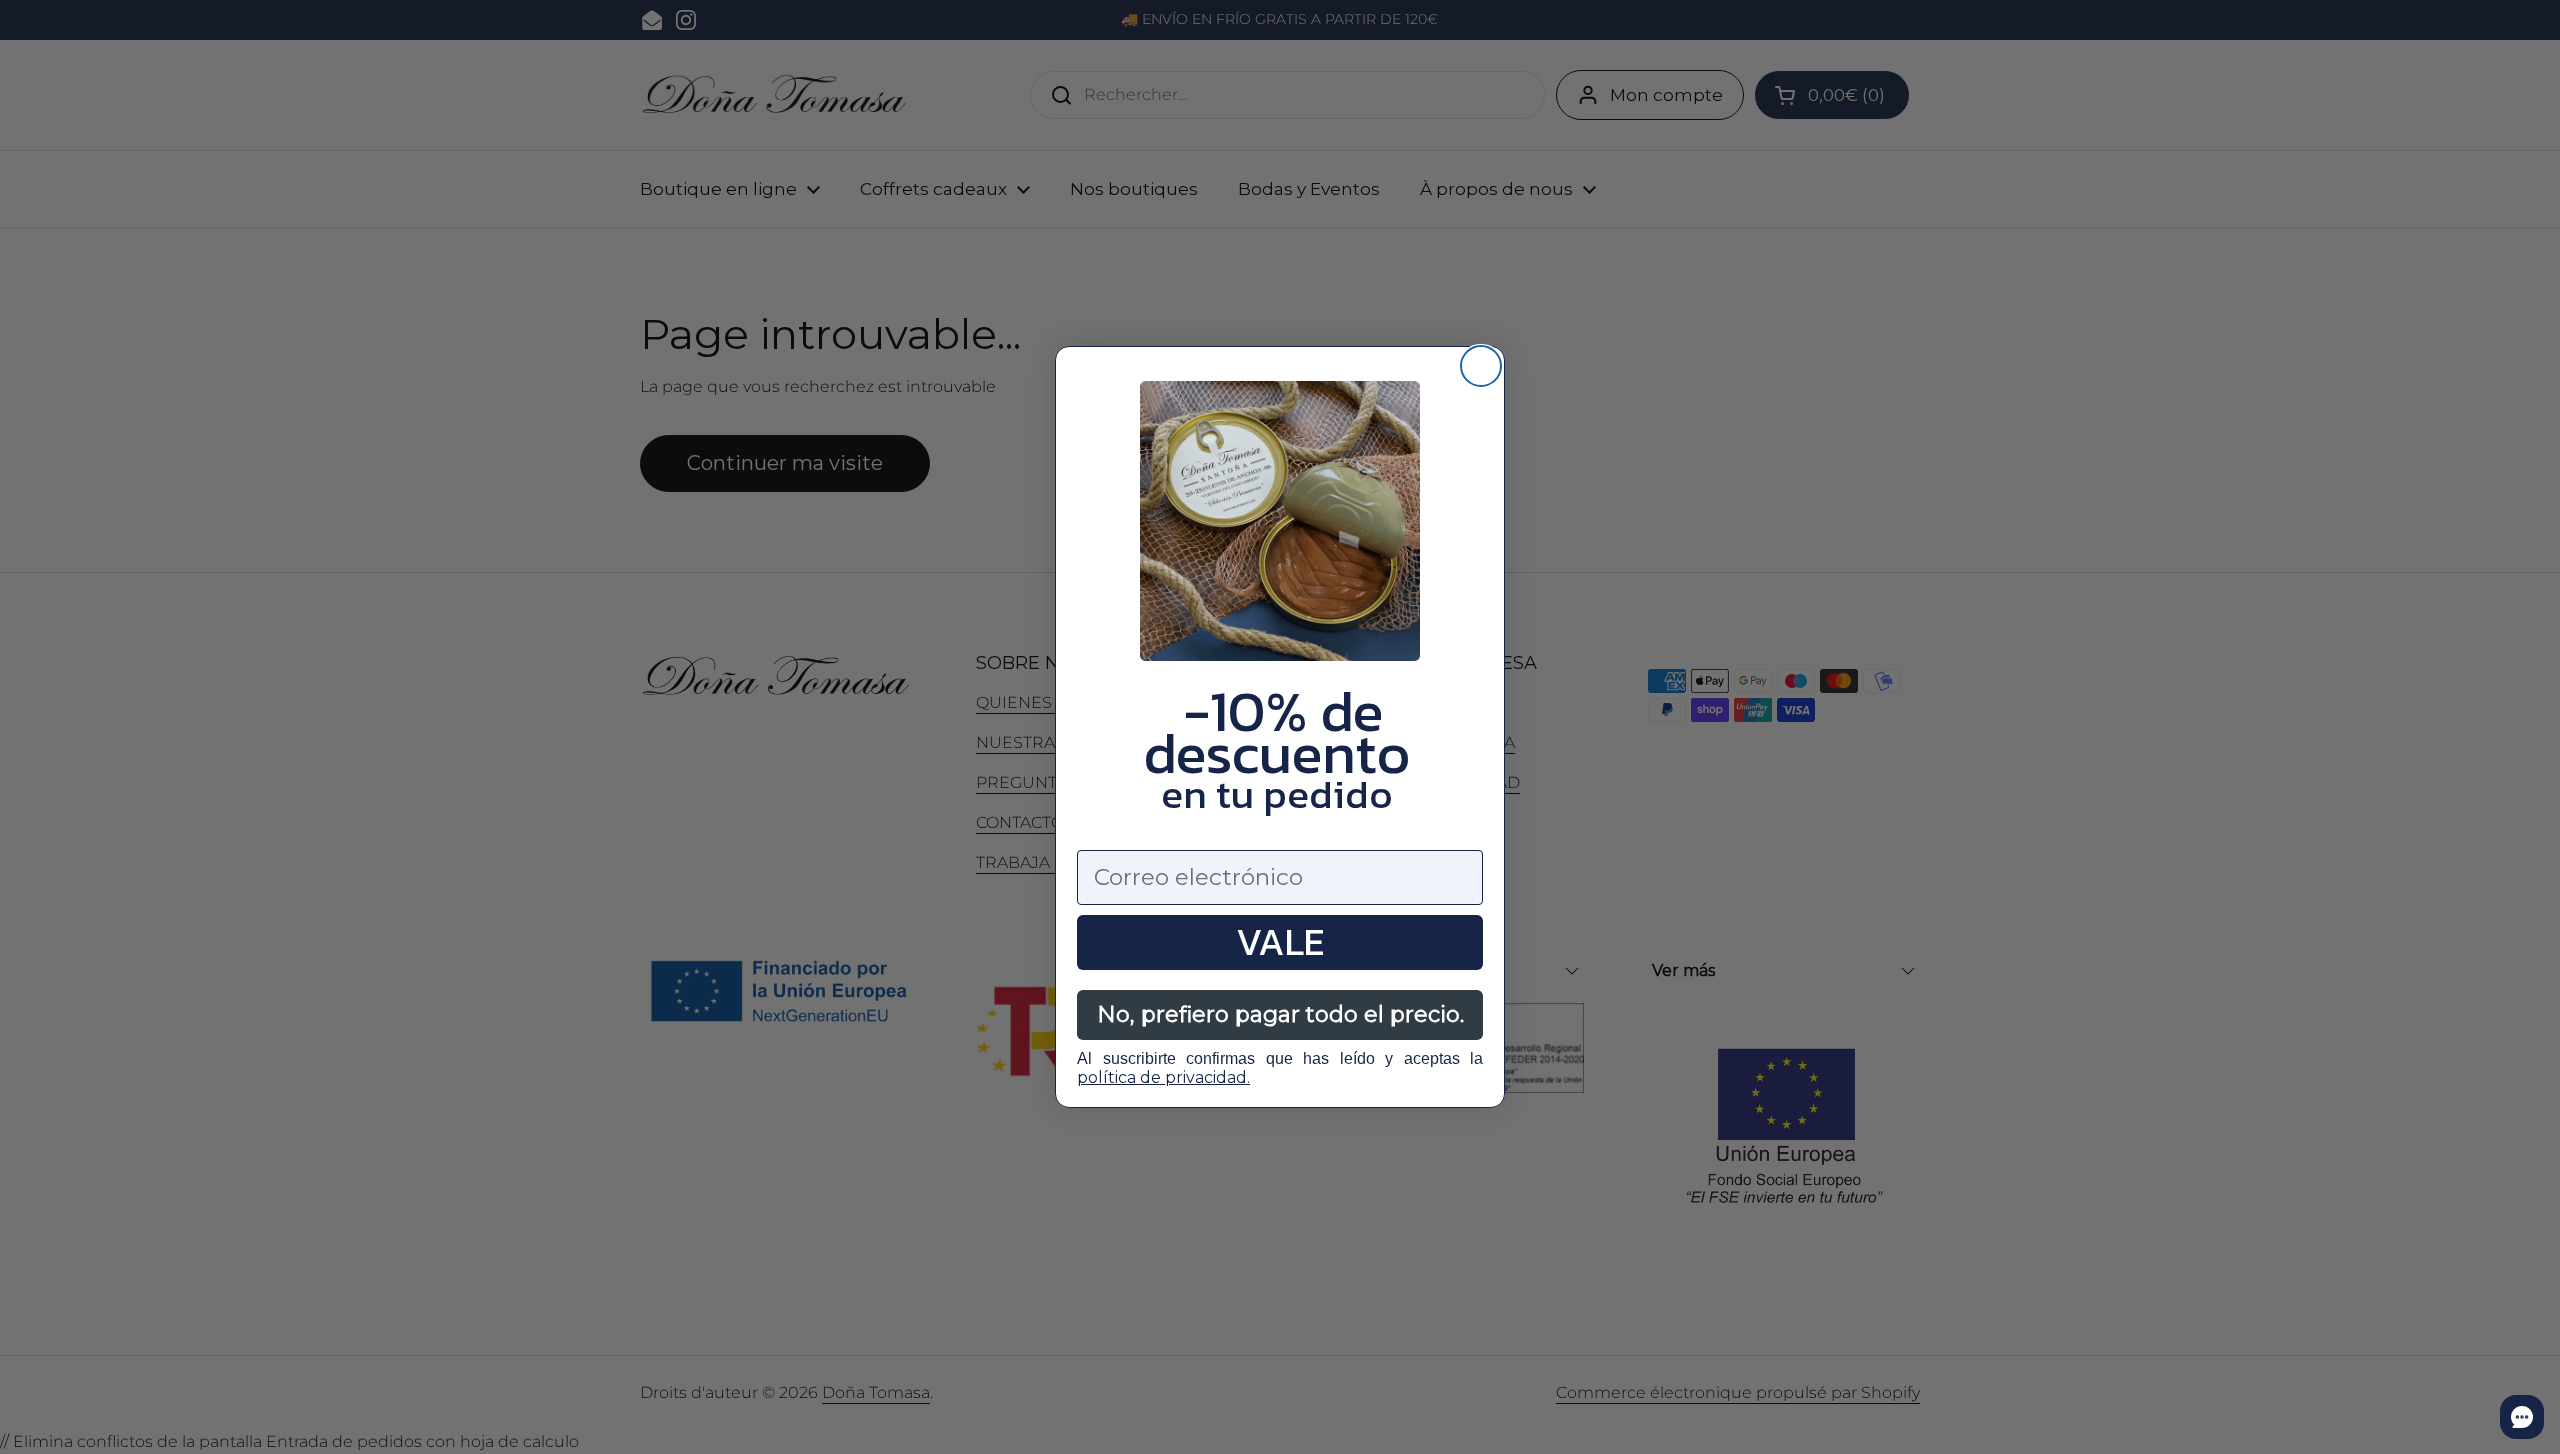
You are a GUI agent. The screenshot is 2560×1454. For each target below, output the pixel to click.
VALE (1280, 942)
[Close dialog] (1481, 366)
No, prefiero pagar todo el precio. (1280, 1014)
